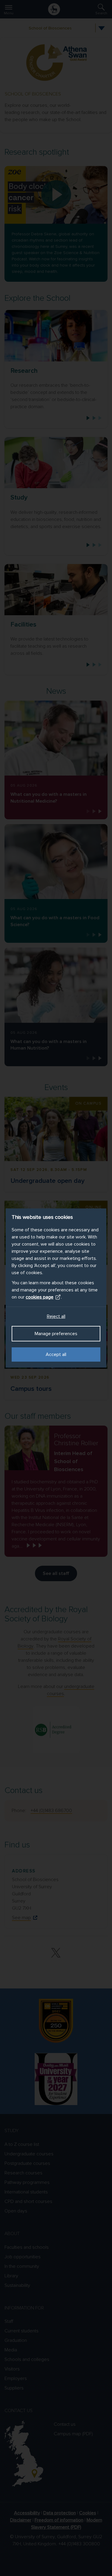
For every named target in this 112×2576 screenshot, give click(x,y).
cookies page (40, 1297)
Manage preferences (56, 1334)
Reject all (56, 1316)
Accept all (56, 1354)
